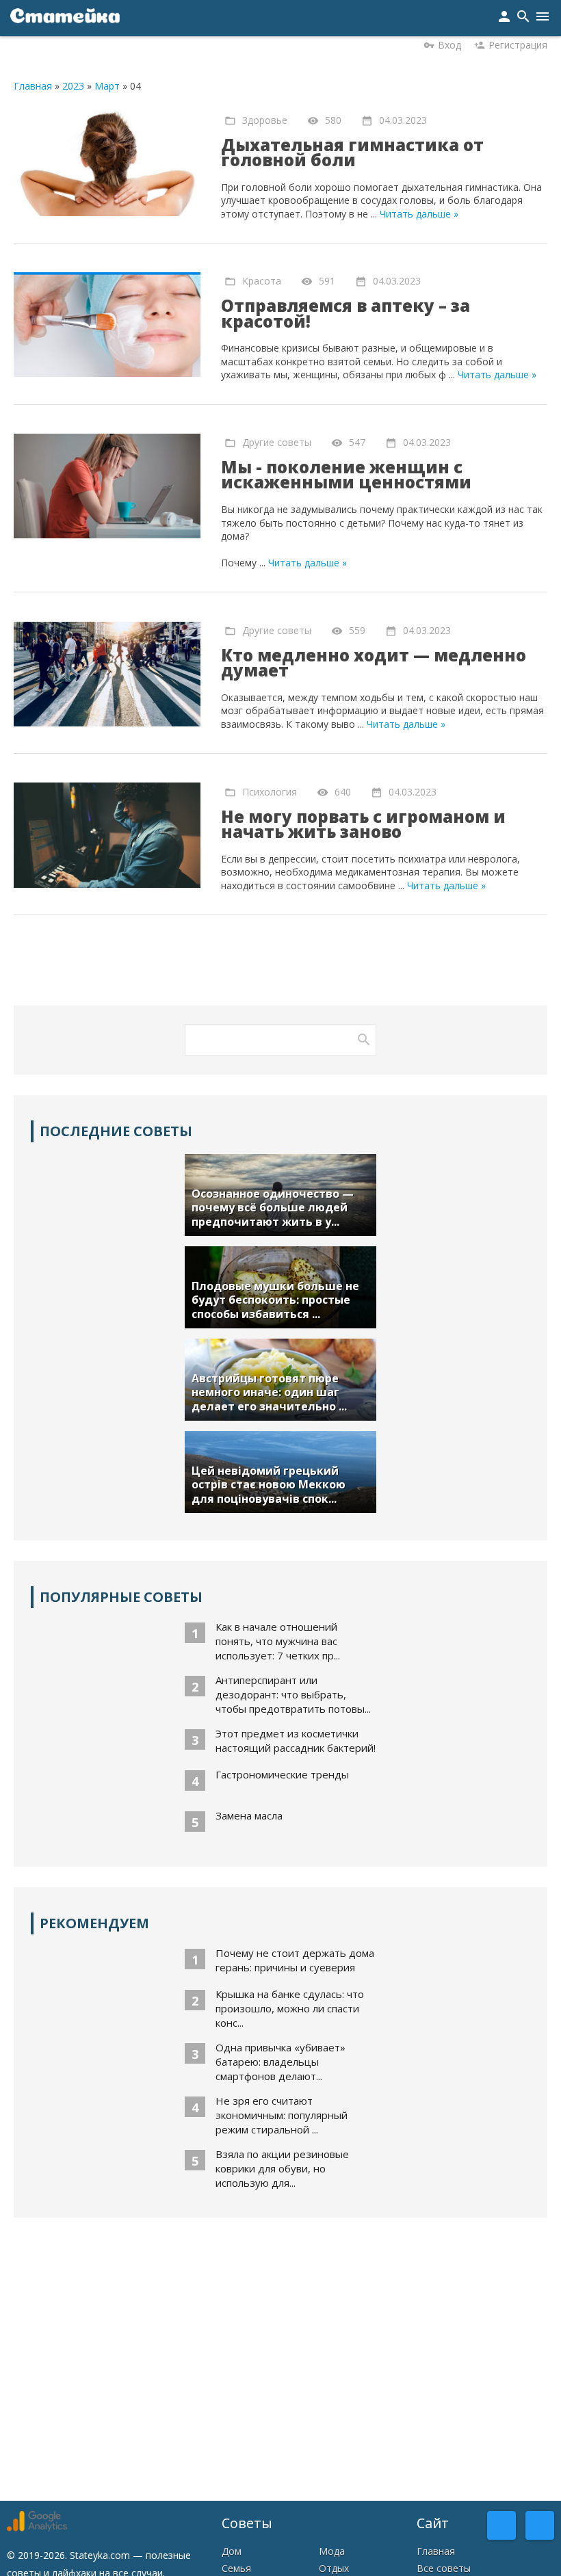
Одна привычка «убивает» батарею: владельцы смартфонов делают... (280, 2062)
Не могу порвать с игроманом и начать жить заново (363, 824)
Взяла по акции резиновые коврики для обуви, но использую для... (282, 2168)
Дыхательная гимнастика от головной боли (352, 153)
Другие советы (277, 442)
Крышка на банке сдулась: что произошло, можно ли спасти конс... (290, 2008)
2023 (73, 86)
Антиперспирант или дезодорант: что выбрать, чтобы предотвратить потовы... (293, 1694)
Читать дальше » (419, 214)
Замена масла (249, 1815)
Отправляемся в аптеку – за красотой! (345, 313)
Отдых (334, 2568)
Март (107, 86)
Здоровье (265, 119)
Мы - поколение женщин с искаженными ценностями (346, 475)
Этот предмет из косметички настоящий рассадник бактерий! (296, 1740)
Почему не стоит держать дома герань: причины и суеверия (295, 1960)
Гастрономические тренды (282, 1774)
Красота (262, 281)
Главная (33, 86)
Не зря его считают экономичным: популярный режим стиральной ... (282, 2115)
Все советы (444, 2568)
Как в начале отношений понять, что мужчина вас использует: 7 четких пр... (278, 1641)
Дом (232, 2551)
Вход (449, 45)
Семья (236, 2568)
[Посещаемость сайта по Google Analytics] (37, 2528)
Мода (332, 2551)
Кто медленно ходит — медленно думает (374, 663)
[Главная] (65, 18)
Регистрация (518, 45)
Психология (270, 791)
